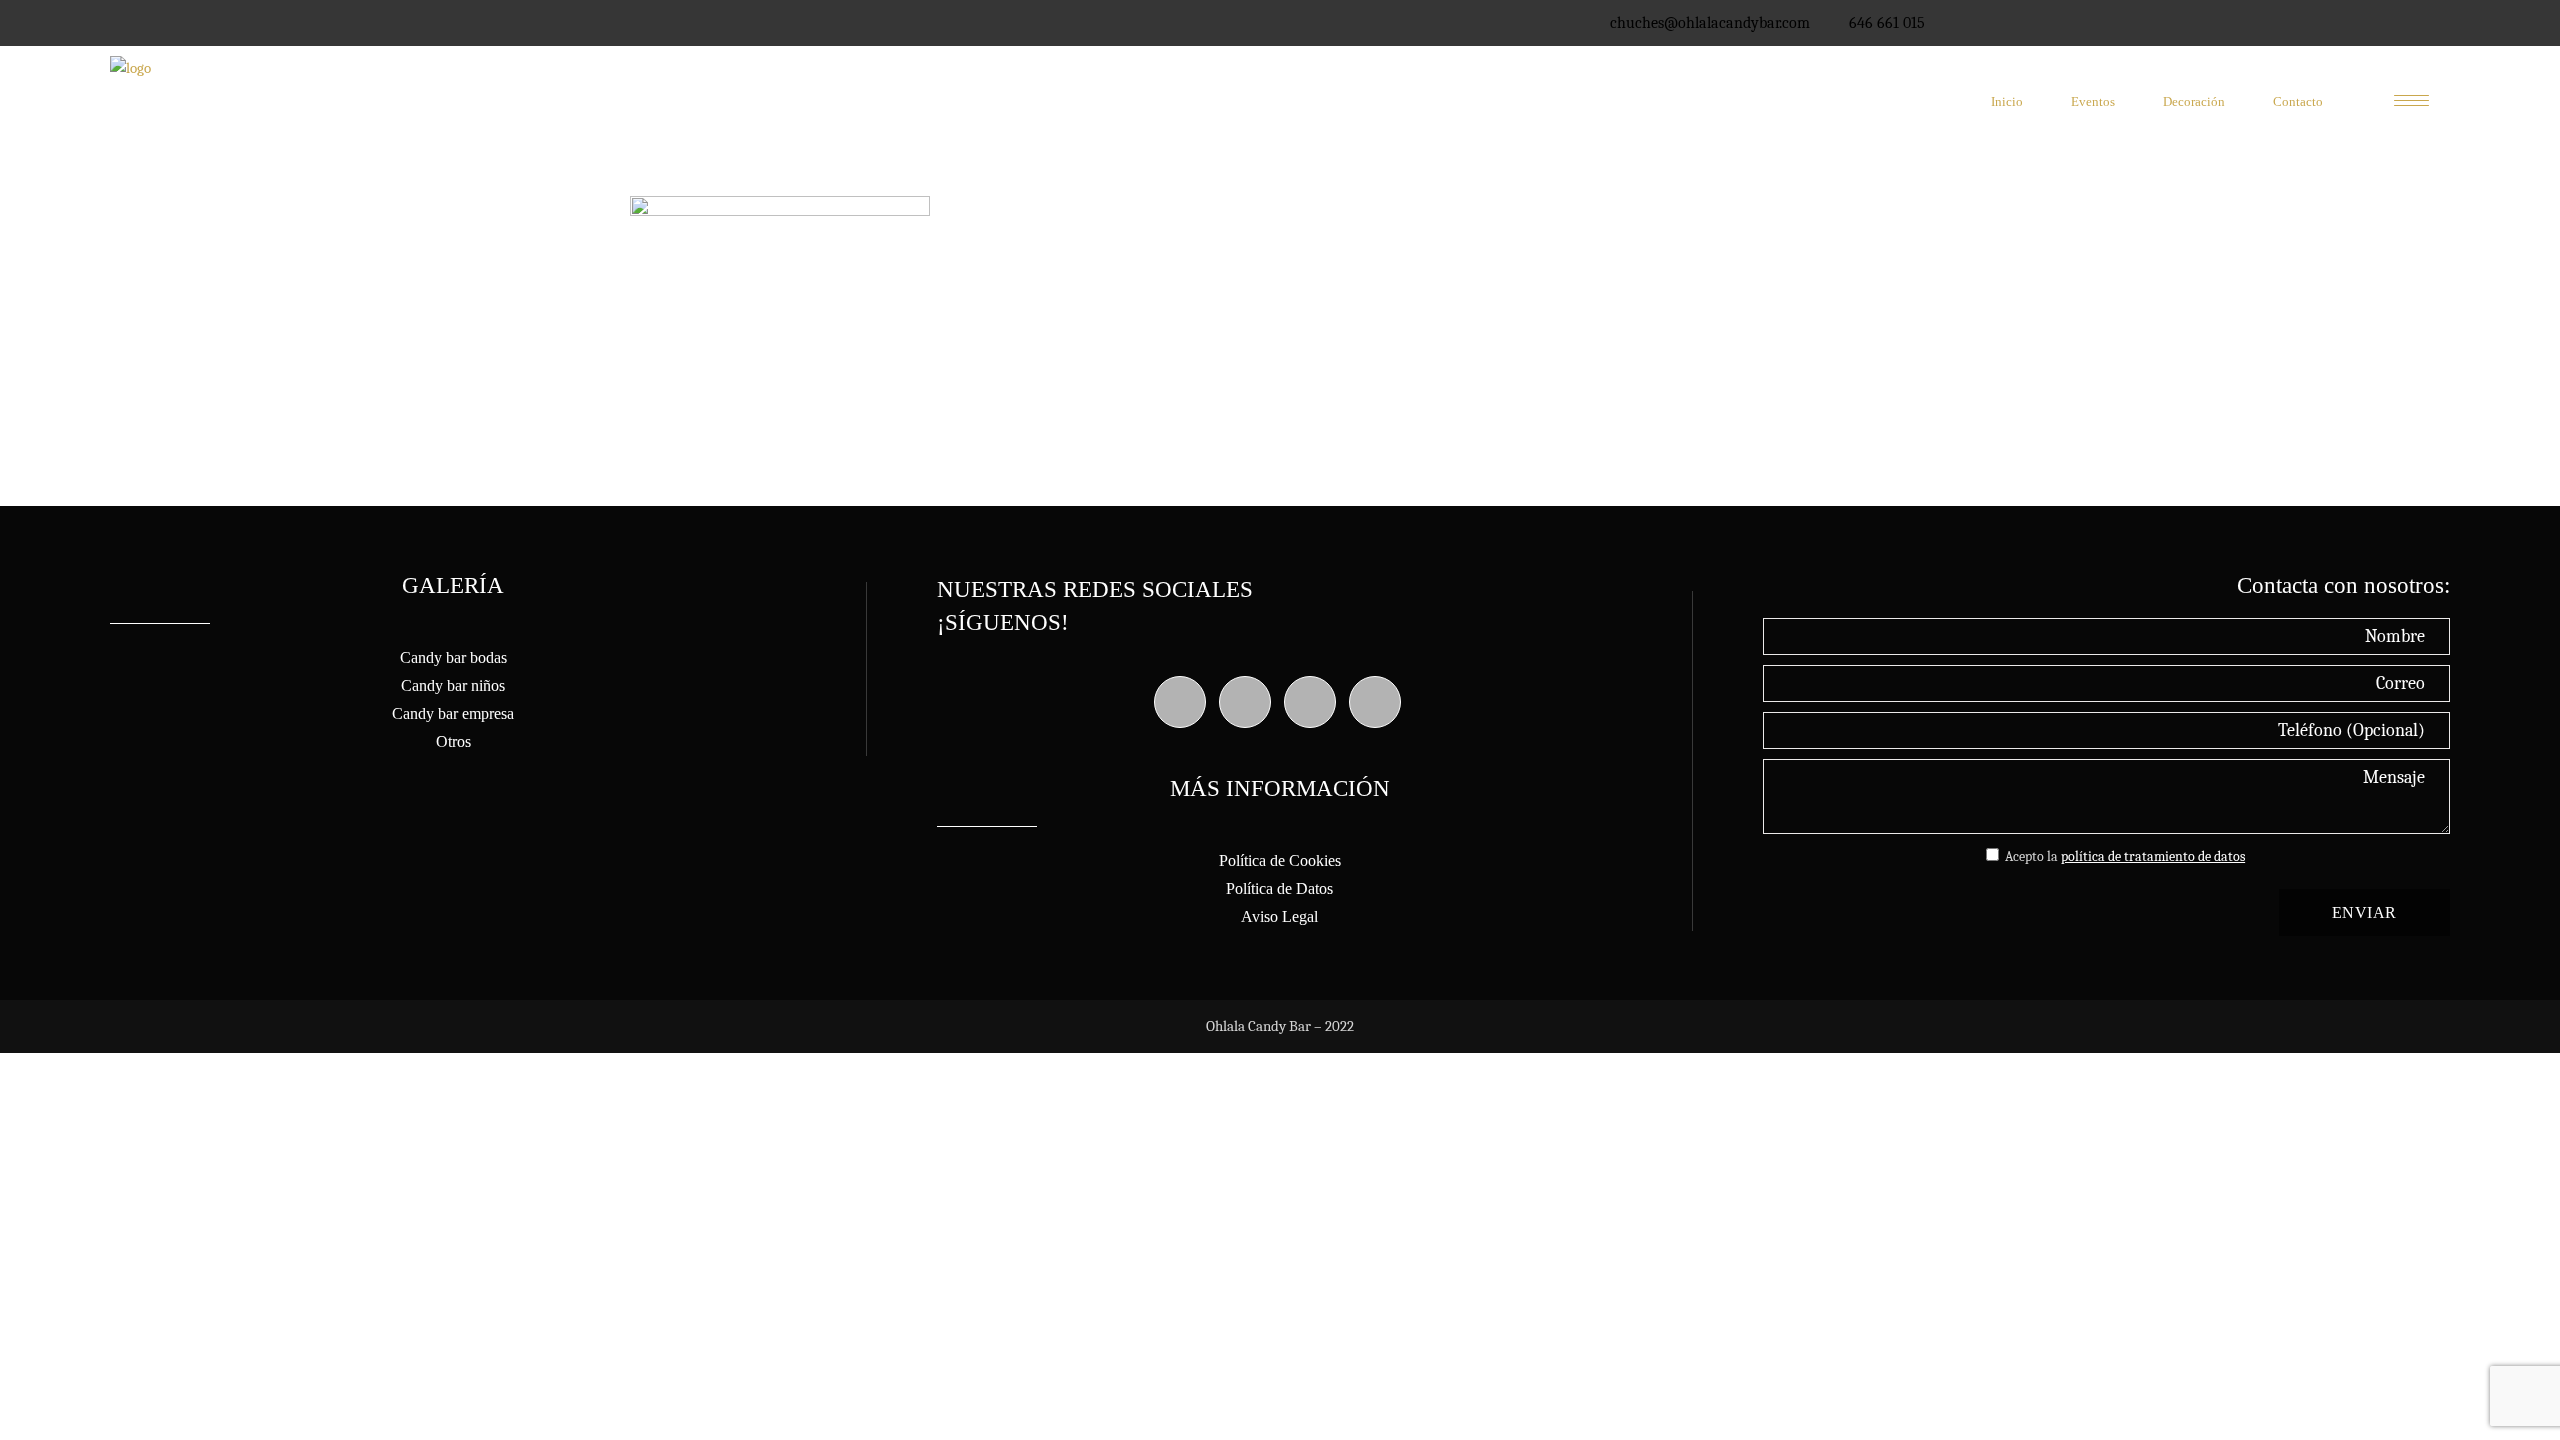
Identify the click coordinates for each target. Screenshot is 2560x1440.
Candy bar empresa (453, 713)
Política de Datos (1279, 888)
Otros (453, 741)
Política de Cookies (1280, 860)
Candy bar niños (453, 685)
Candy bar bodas (453, 657)
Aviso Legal (1279, 916)
